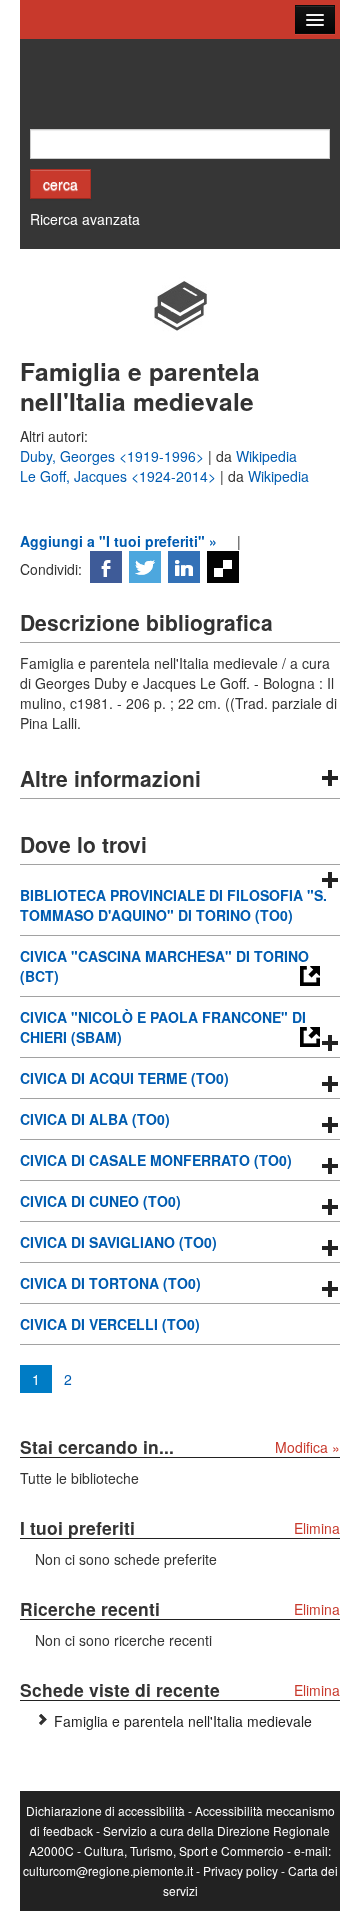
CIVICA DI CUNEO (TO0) (100, 1201)
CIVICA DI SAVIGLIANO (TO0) (118, 1242)
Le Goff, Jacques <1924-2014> (120, 476)
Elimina (317, 1528)
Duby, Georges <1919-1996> (114, 456)
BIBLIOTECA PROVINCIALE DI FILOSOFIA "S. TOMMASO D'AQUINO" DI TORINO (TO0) (173, 905)
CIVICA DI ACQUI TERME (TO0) (124, 1078)
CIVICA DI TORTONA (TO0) (110, 1283)
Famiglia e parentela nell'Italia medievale (183, 1721)
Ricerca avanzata (85, 219)
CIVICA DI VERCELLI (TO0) (110, 1324)
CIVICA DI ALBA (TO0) (95, 1119)
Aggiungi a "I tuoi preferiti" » (118, 541)
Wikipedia (266, 456)
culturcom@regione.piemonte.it (108, 1870)
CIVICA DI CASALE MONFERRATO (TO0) (156, 1160)
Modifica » (307, 1447)
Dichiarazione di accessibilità (105, 1810)
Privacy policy (240, 1870)
